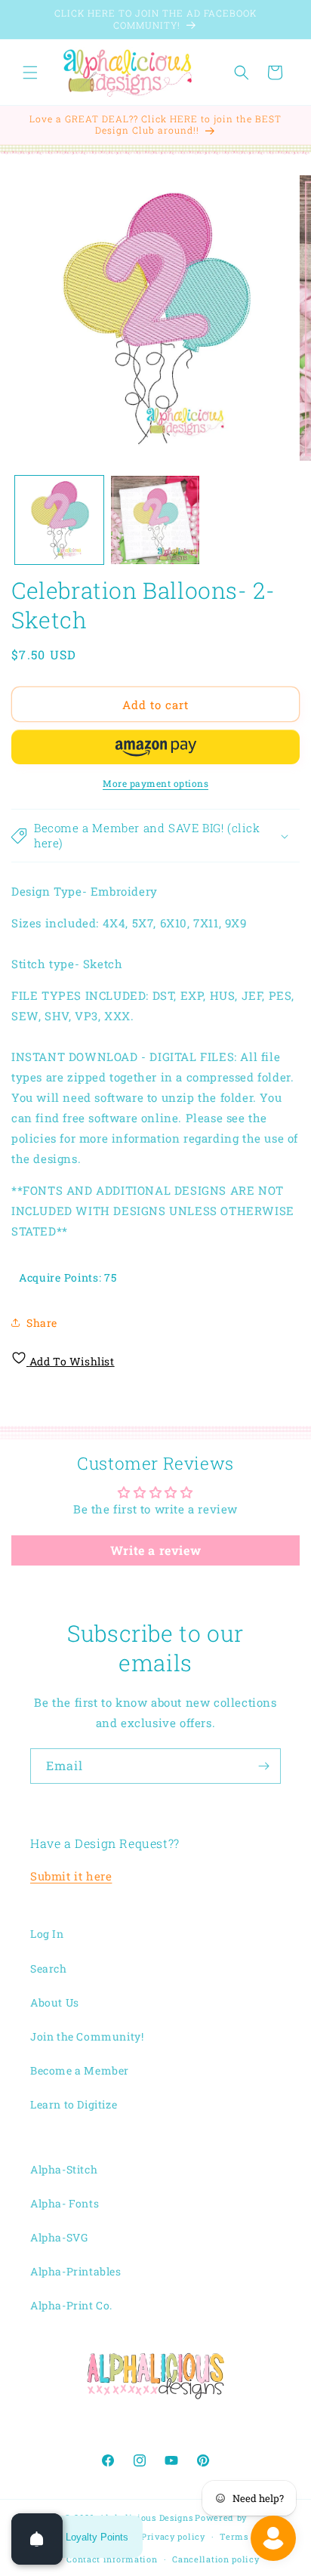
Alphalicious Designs (146, 2517)
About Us (55, 2002)
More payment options (155, 783)
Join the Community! (87, 2036)
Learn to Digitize (74, 2104)
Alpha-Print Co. (71, 2305)
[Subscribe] (263, 1766)
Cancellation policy (216, 2559)
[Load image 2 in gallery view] (155, 520)
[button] (30, 72)
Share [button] (42, 1323)
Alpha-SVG (59, 2237)
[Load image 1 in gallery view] (59, 520)
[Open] (37, 2539)
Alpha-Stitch (64, 2169)
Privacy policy (173, 2536)
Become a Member (80, 2070)
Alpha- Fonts (65, 2203)
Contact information (112, 2559)
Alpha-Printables (76, 2271)
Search (49, 1968)
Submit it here (71, 1876)
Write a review (155, 1550)
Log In (47, 1934)
